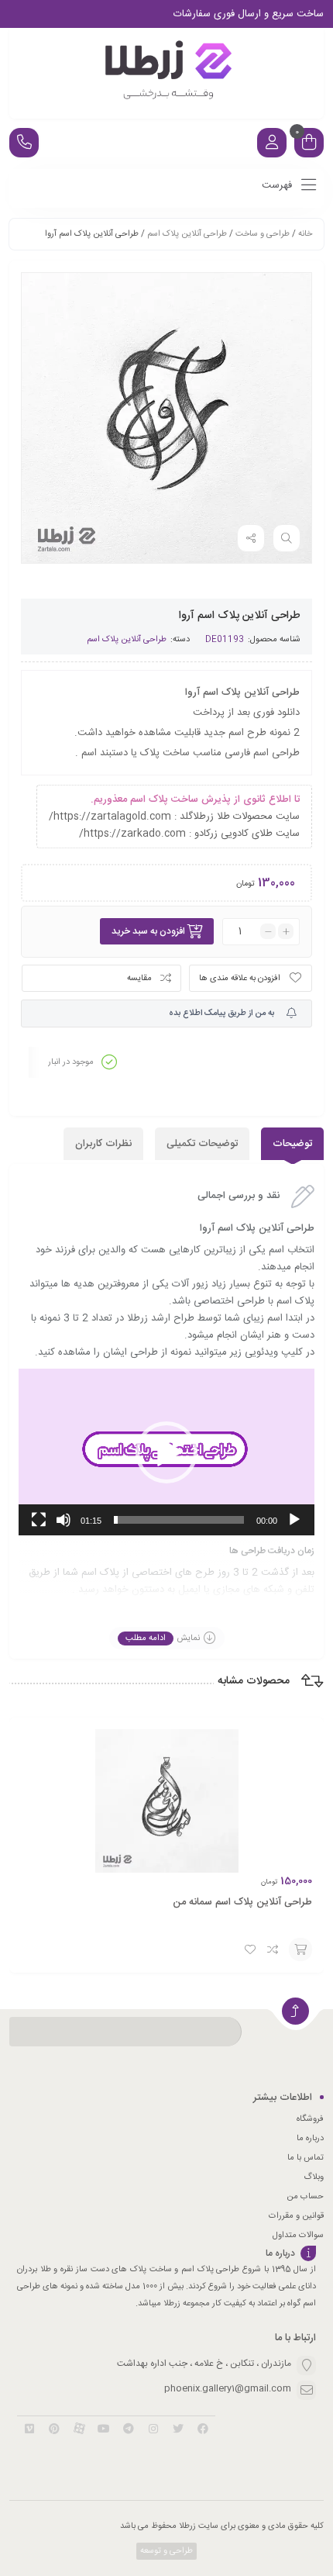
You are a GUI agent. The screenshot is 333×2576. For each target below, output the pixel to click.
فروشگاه (310, 2119)
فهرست (278, 185)
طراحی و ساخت (263, 234)
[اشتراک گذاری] (251, 538)
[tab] (292, 1144)
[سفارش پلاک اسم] (166, 73)
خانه (305, 234)
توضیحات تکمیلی (202, 1144)
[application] (166, 1452)
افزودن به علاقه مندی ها (240, 979)
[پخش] (294, 1520)
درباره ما (310, 2139)
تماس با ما (306, 2158)
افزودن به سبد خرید (148, 931)
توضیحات (292, 1144)
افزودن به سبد (300, 1949)
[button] (166, 1452)
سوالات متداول (298, 2236)
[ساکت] (64, 1520)
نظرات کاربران (103, 1144)
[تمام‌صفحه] (39, 1520)
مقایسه (139, 979)
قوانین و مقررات (296, 2216)
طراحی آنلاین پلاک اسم (187, 234)
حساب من (305, 2197)
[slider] (179, 1520)
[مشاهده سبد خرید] (309, 145)
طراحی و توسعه (165, 2551)
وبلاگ (314, 2177)
